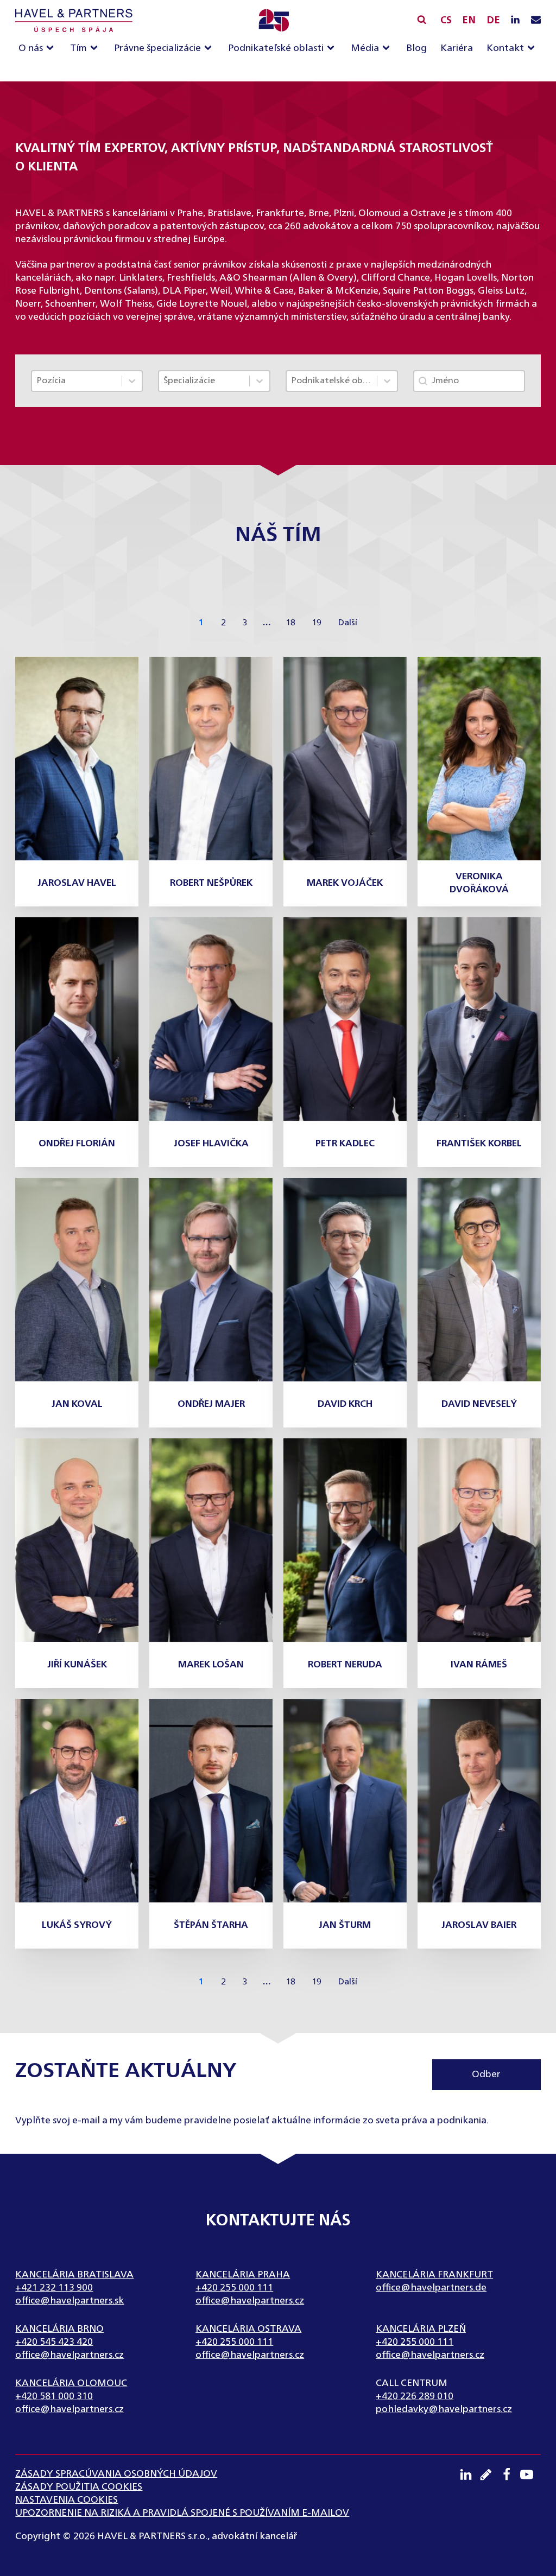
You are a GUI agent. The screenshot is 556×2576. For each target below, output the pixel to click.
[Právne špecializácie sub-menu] (210, 49)
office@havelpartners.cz (250, 2301)
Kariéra (457, 48)
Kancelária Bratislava (74, 2275)
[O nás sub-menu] (52, 49)
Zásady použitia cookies (79, 2487)
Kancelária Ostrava (248, 2329)
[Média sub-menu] (388, 49)
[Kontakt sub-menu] (533, 49)
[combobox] (77, 381)
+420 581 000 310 (54, 2396)
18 (290, 623)
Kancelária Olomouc (71, 2383)
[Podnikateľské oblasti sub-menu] (333, 49)
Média (365, 48)
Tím (78, 48)
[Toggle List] (132, 381)
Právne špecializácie (157, 48)
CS (446, 21)
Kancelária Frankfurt (434, 2275)
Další (347, 623)
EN (469, 21)
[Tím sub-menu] (96, 49)
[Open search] (422, 19)
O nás (31, 48)
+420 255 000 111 (234, 2288)
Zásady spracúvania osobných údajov (116, 2474)
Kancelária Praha (243, 2275)
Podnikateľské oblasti (276, 48)
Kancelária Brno (59, 2329)
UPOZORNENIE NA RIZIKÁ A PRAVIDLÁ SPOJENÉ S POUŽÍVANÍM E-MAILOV (182, 2513)
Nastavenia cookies (67, 2500)
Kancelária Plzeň (421, 2329)
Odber (486, 2074)
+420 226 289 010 (415, 2396)
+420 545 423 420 (54, 2342)
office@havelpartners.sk (69, 2301)
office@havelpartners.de (431, 2288)
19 (317, 623)
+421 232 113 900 (54, 2288)
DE (493, 21)
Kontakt (505, 48)
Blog (416, 48)
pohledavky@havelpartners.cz (444, 2409)
